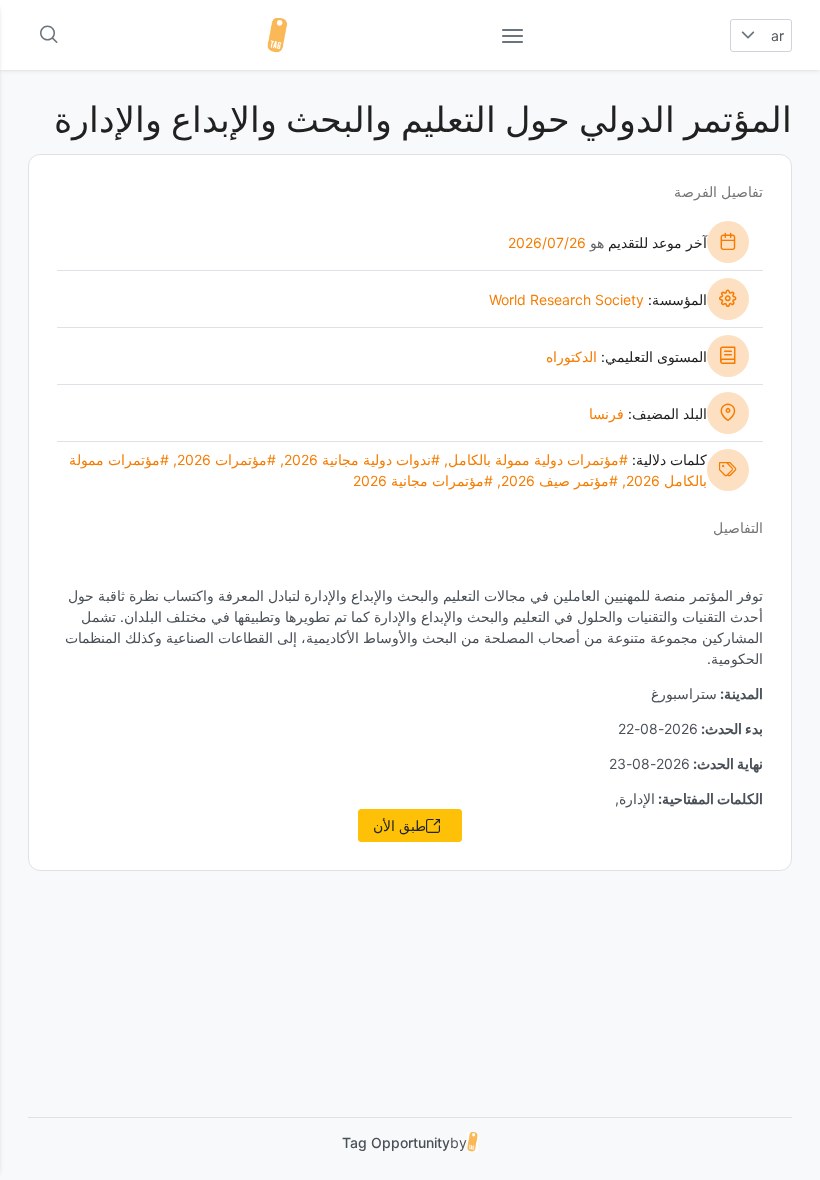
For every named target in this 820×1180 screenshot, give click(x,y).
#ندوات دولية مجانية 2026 (362, 459)
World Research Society (566, 299)
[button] (747, 35)
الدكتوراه (571, 356)
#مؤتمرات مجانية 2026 (423, 480)
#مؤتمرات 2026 (226, 459)
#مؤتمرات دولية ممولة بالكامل (538, 459)
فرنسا (606, 413)
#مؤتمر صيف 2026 (559, 480)
